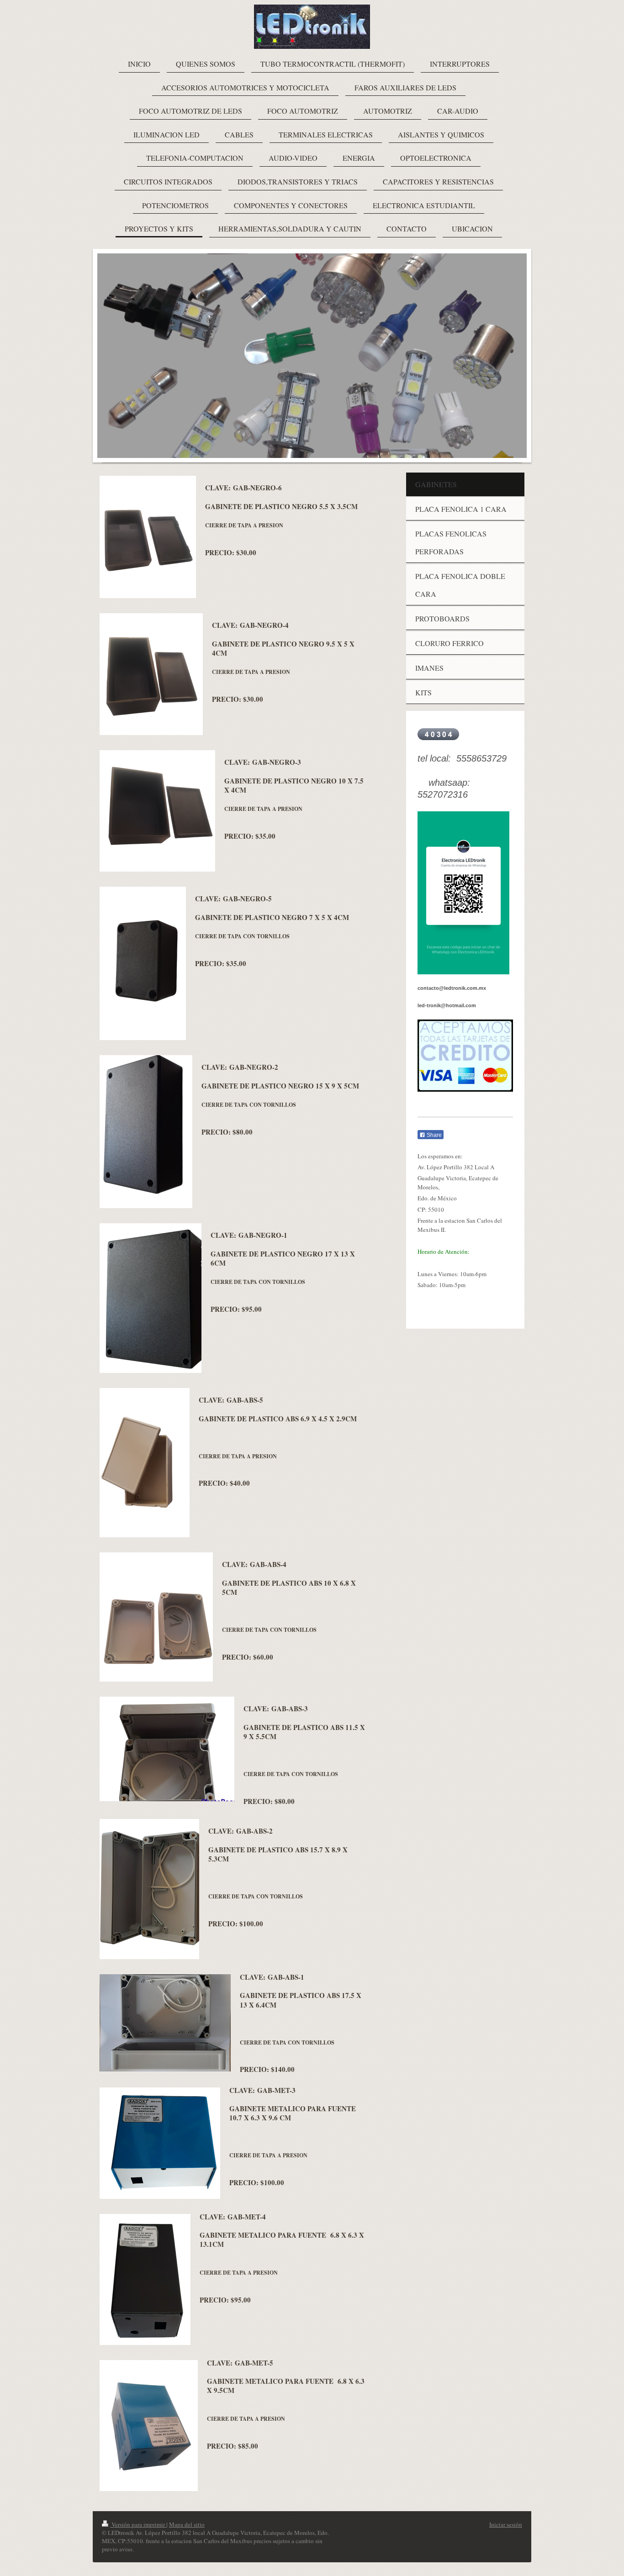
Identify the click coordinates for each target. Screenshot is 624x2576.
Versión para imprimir (138, 2524)
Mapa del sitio (187, 2524)
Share (434, 1135)
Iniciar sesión (506, 2524)
